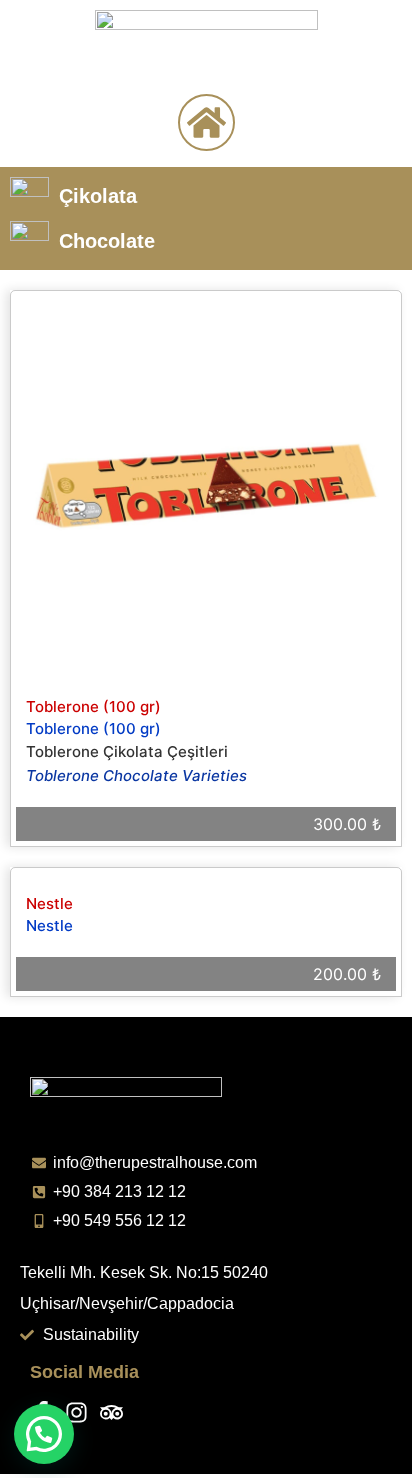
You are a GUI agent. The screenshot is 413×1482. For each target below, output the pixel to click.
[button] (44, 1434)
